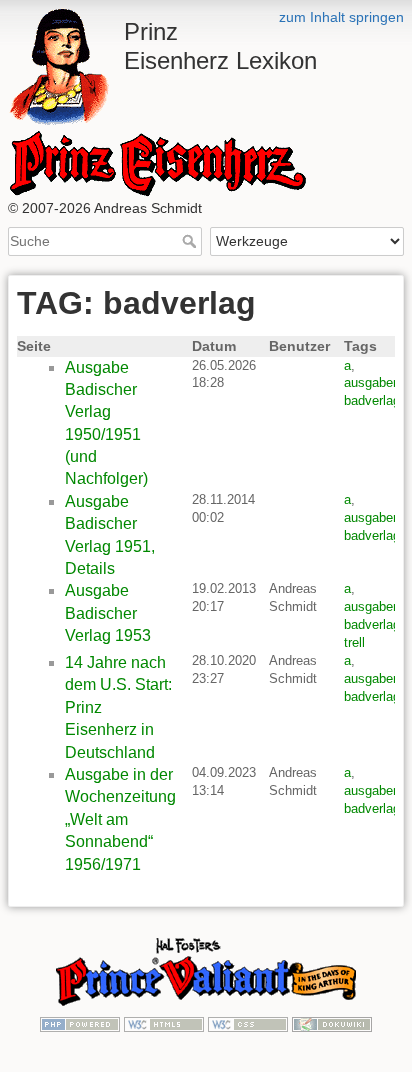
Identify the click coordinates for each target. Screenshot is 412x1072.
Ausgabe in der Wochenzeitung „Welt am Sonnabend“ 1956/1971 (120, 819)
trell (354, 642)
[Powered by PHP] (80, 1023)
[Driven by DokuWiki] (332, 1023)
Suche (191, 241)
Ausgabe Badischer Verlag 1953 (108, 613)
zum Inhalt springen (341, 17)
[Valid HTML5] (164, 1023)
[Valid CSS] (248, 1023)
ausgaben (372, 382)
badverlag (372, 400)
